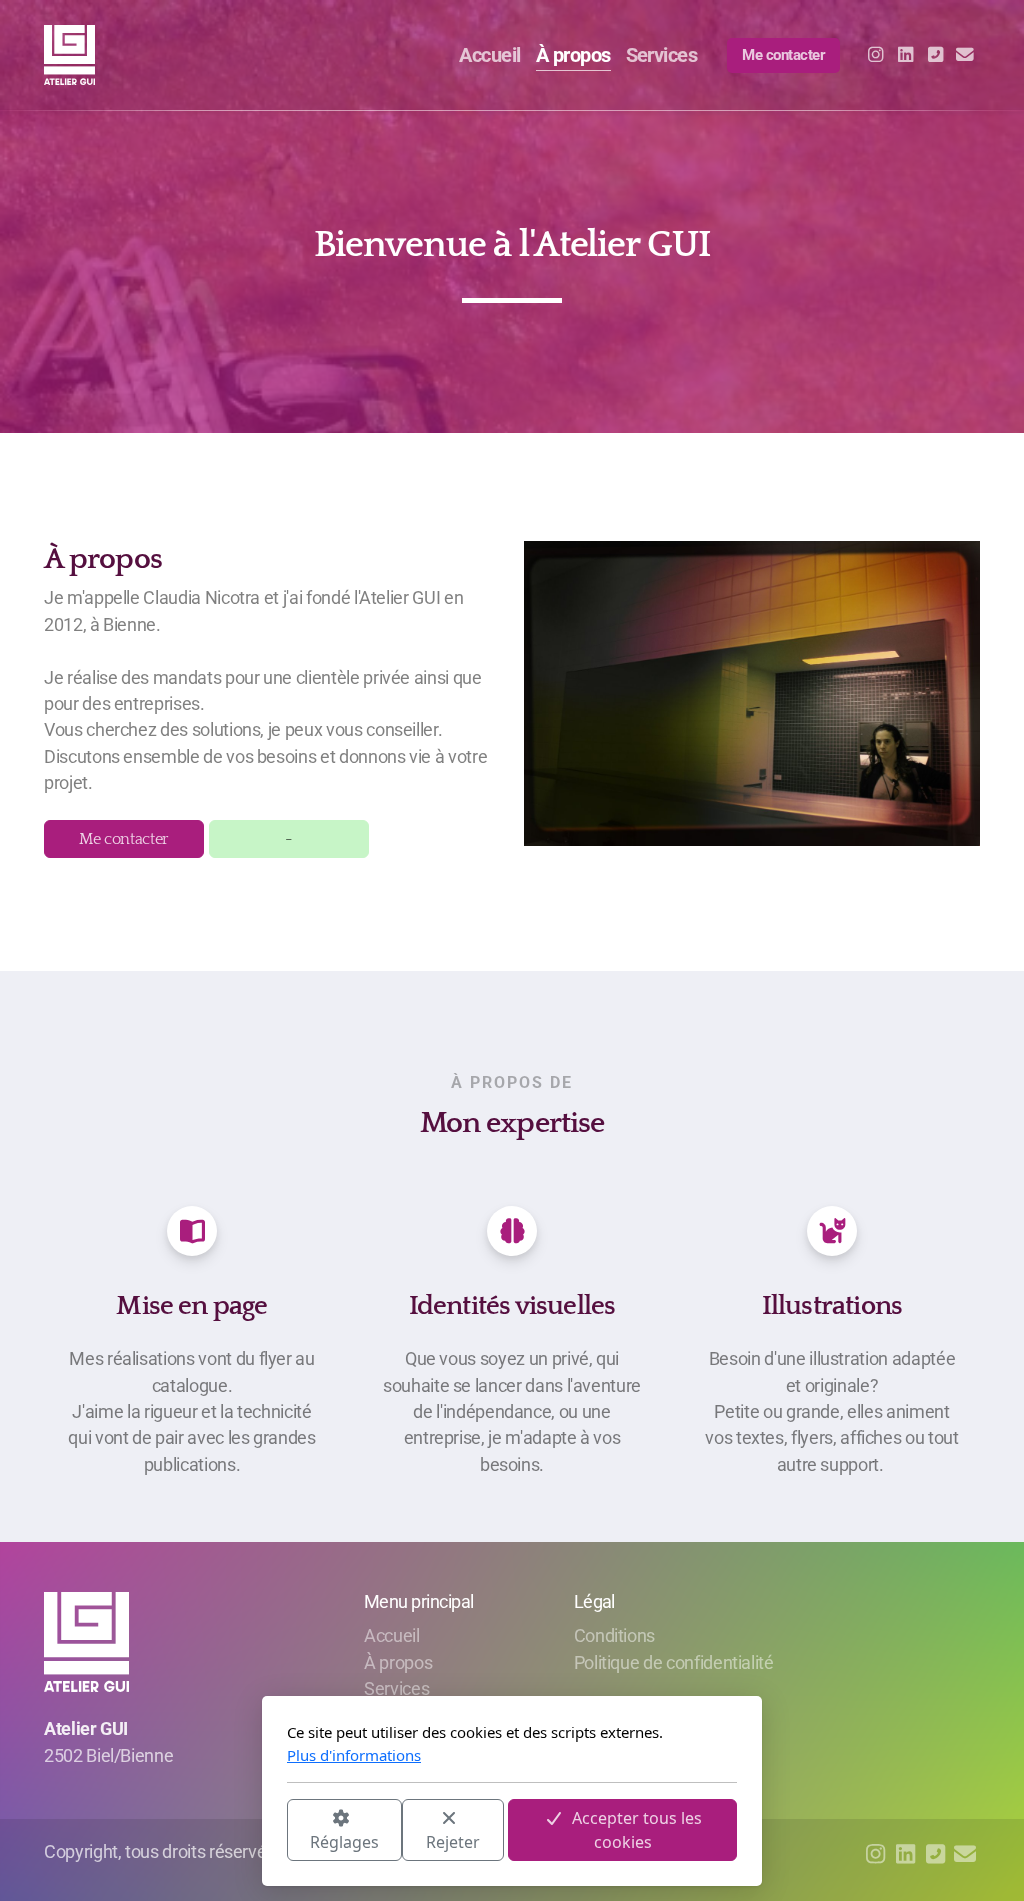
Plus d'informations (354, 1755)
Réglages (344, 1842)
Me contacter (124, 839)
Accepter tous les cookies (637, 1830)
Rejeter (453, 1842)
